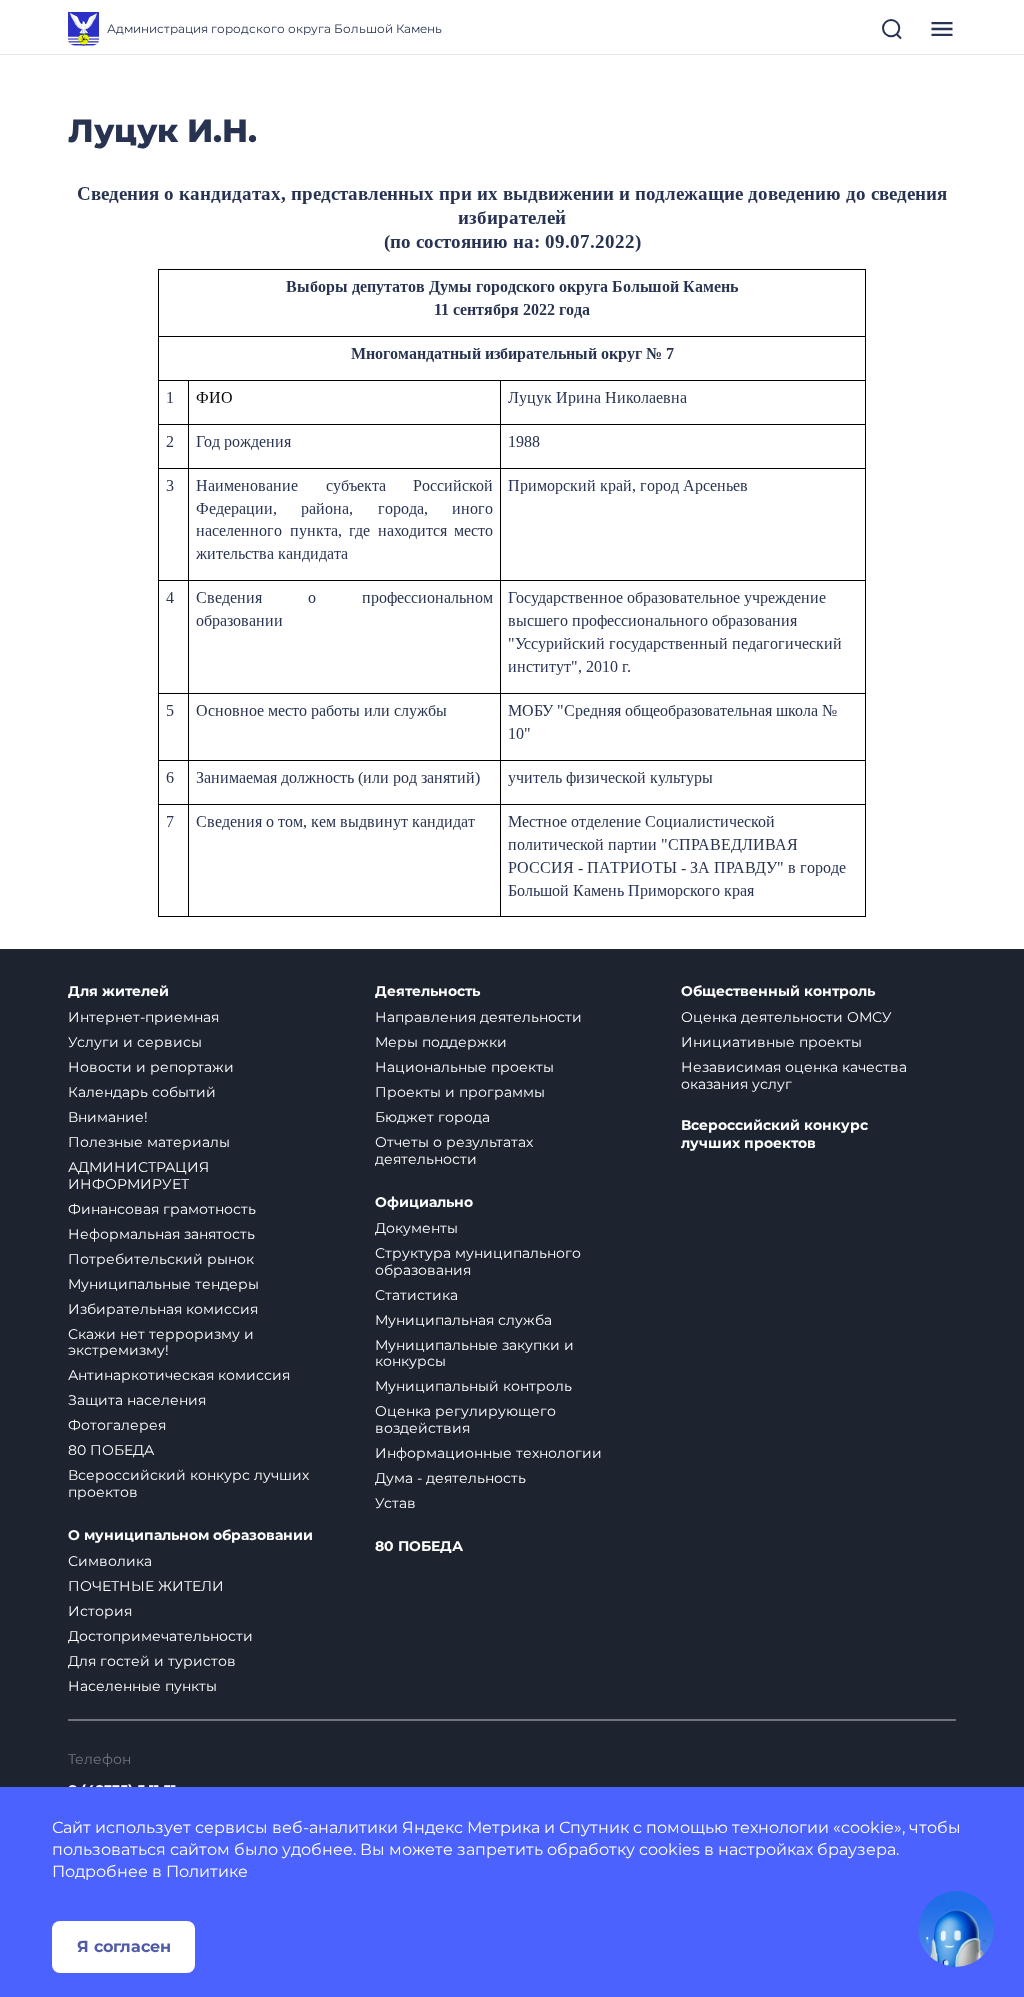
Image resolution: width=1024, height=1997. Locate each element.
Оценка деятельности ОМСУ (786, 1017)
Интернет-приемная (143, 1017)
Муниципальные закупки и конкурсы (474, 1353)
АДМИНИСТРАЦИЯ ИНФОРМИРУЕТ (138, 1175)
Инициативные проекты (771, 1042)
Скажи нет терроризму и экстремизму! (161, 1342)
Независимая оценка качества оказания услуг (794, 1075)
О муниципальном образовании (190, 1535)
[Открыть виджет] (956, 1929)
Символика (110, 1561)
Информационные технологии (488, 1453)
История (100, 1611)
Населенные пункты (142, 1686)
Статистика (416, 1295)
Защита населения (137, 1400)
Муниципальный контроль (473, 1386)
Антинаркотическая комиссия (179, 1375)
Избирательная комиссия (163, 1309)
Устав (395, 1503)
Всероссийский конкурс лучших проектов (188, 1483)
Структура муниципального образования (478, 1261)
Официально (424, 1202)
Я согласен (124, 1946)
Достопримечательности (160, 1636)
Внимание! (108, 1117)
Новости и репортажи (151, 1067)
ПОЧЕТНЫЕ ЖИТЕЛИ (146, 1586)
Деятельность (427, 991)
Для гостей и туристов (152, 1661)
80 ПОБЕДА (111, 1450)
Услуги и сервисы (135, 1042)
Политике (207, 1871)
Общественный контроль (778, 991)
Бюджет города (432, 1117)
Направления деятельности (478, 1017)
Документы (416, 1228)
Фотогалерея (117, 1425)
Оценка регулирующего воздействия (465, 1419)
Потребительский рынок (161, 1259)
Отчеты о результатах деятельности (454, 1150)
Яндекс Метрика (471, 1827)
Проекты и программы (460, 1092)
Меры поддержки (441, 1042)
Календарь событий (142, 1092)
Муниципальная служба (463, 1320)
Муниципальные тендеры (163, 1284)
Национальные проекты (464, 1067)
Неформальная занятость (161, 1234)
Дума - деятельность (450, 1478)
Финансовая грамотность (162, 1209)
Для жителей (118, 991)
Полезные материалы (149, 1142)
